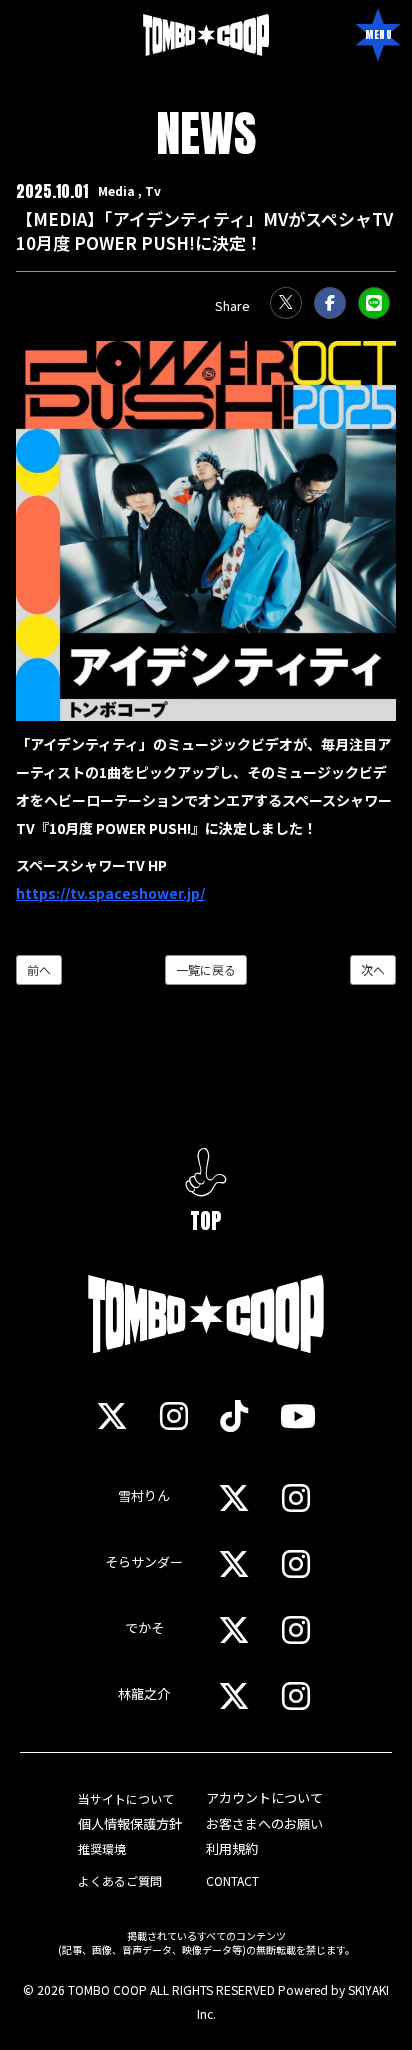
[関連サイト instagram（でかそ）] (296, 1629)
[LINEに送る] (374, 303)
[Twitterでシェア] (286, 303)
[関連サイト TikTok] (234, 1415)
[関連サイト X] (112, 1415)
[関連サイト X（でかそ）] (234, 1629)
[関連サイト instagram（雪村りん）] (296, 1497)
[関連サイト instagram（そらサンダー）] (296, 1563)
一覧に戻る (206, 969)
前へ (39, 969)
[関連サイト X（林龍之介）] (234, 1695)
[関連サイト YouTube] (298, 1415)
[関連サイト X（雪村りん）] (234, 1497)
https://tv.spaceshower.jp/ (110, 893)
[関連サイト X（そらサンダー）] (234, 1563)
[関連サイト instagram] (174, 1415)
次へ (373, 969)
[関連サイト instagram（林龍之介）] (296, 1695)
